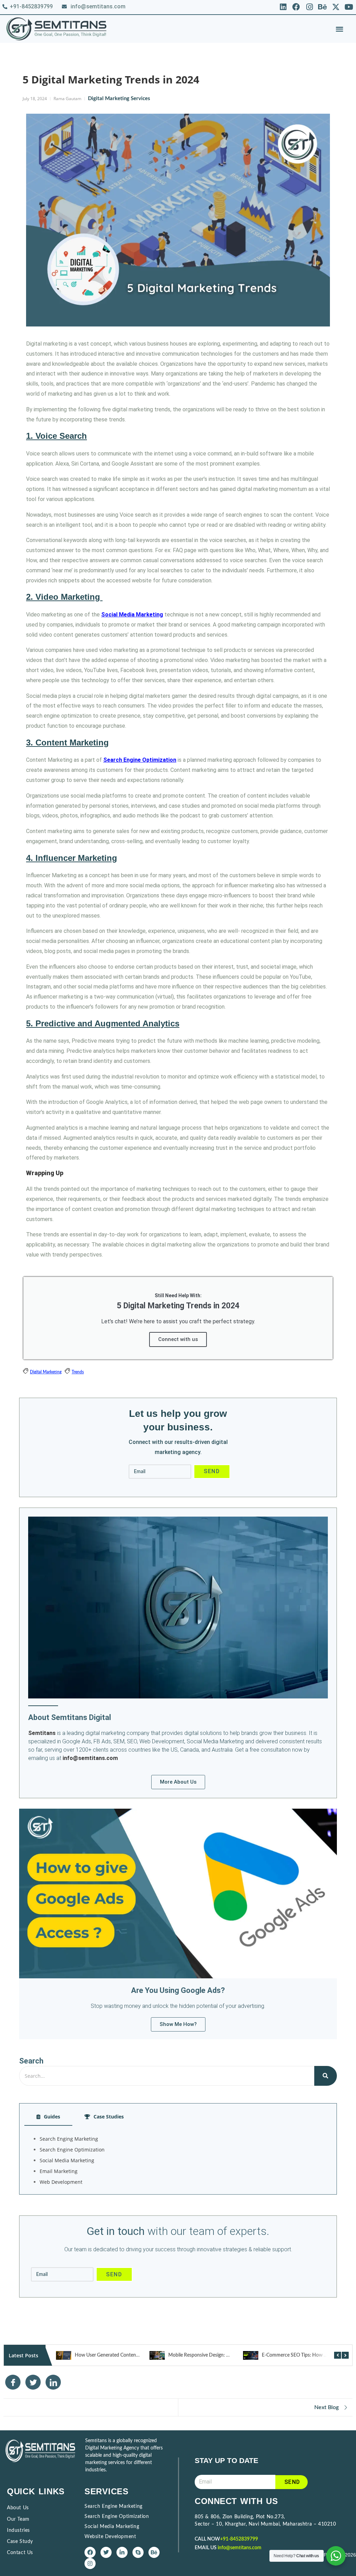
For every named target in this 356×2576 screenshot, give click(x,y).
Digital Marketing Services (119, 99)
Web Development (61, 2182)
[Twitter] (106, 2552)
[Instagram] (310, 7)
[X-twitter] (336, 7)
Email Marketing (59, 2171)
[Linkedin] (283, 7)
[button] (339, 29)
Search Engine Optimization (140, 760)
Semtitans (42, 1733)
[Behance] (323, 7)
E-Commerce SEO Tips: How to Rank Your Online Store (226, 2355)
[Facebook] (296, 7)
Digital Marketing (46, 1372)
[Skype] (138, 2552)
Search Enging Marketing (69, 2139)
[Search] (326, 2076)
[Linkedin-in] (122, 2552)
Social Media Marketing (132, 615)
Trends (78, 1372)
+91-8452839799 (239, 2539)
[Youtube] (349, 7)
